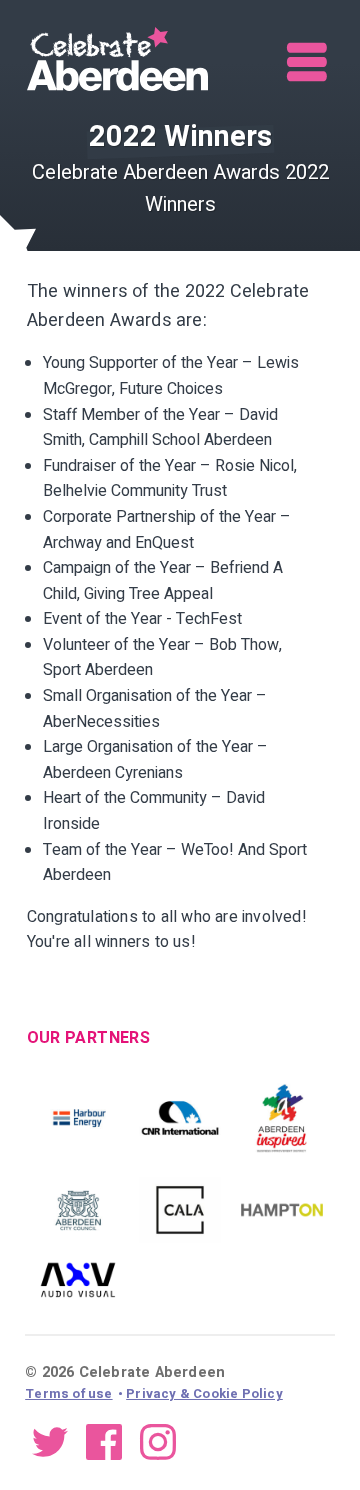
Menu (308, 62)
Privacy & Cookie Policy (204, 1393)
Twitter (50, 1441)
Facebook (104, 1441)
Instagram (158, 1441)
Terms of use (68, 1393)
